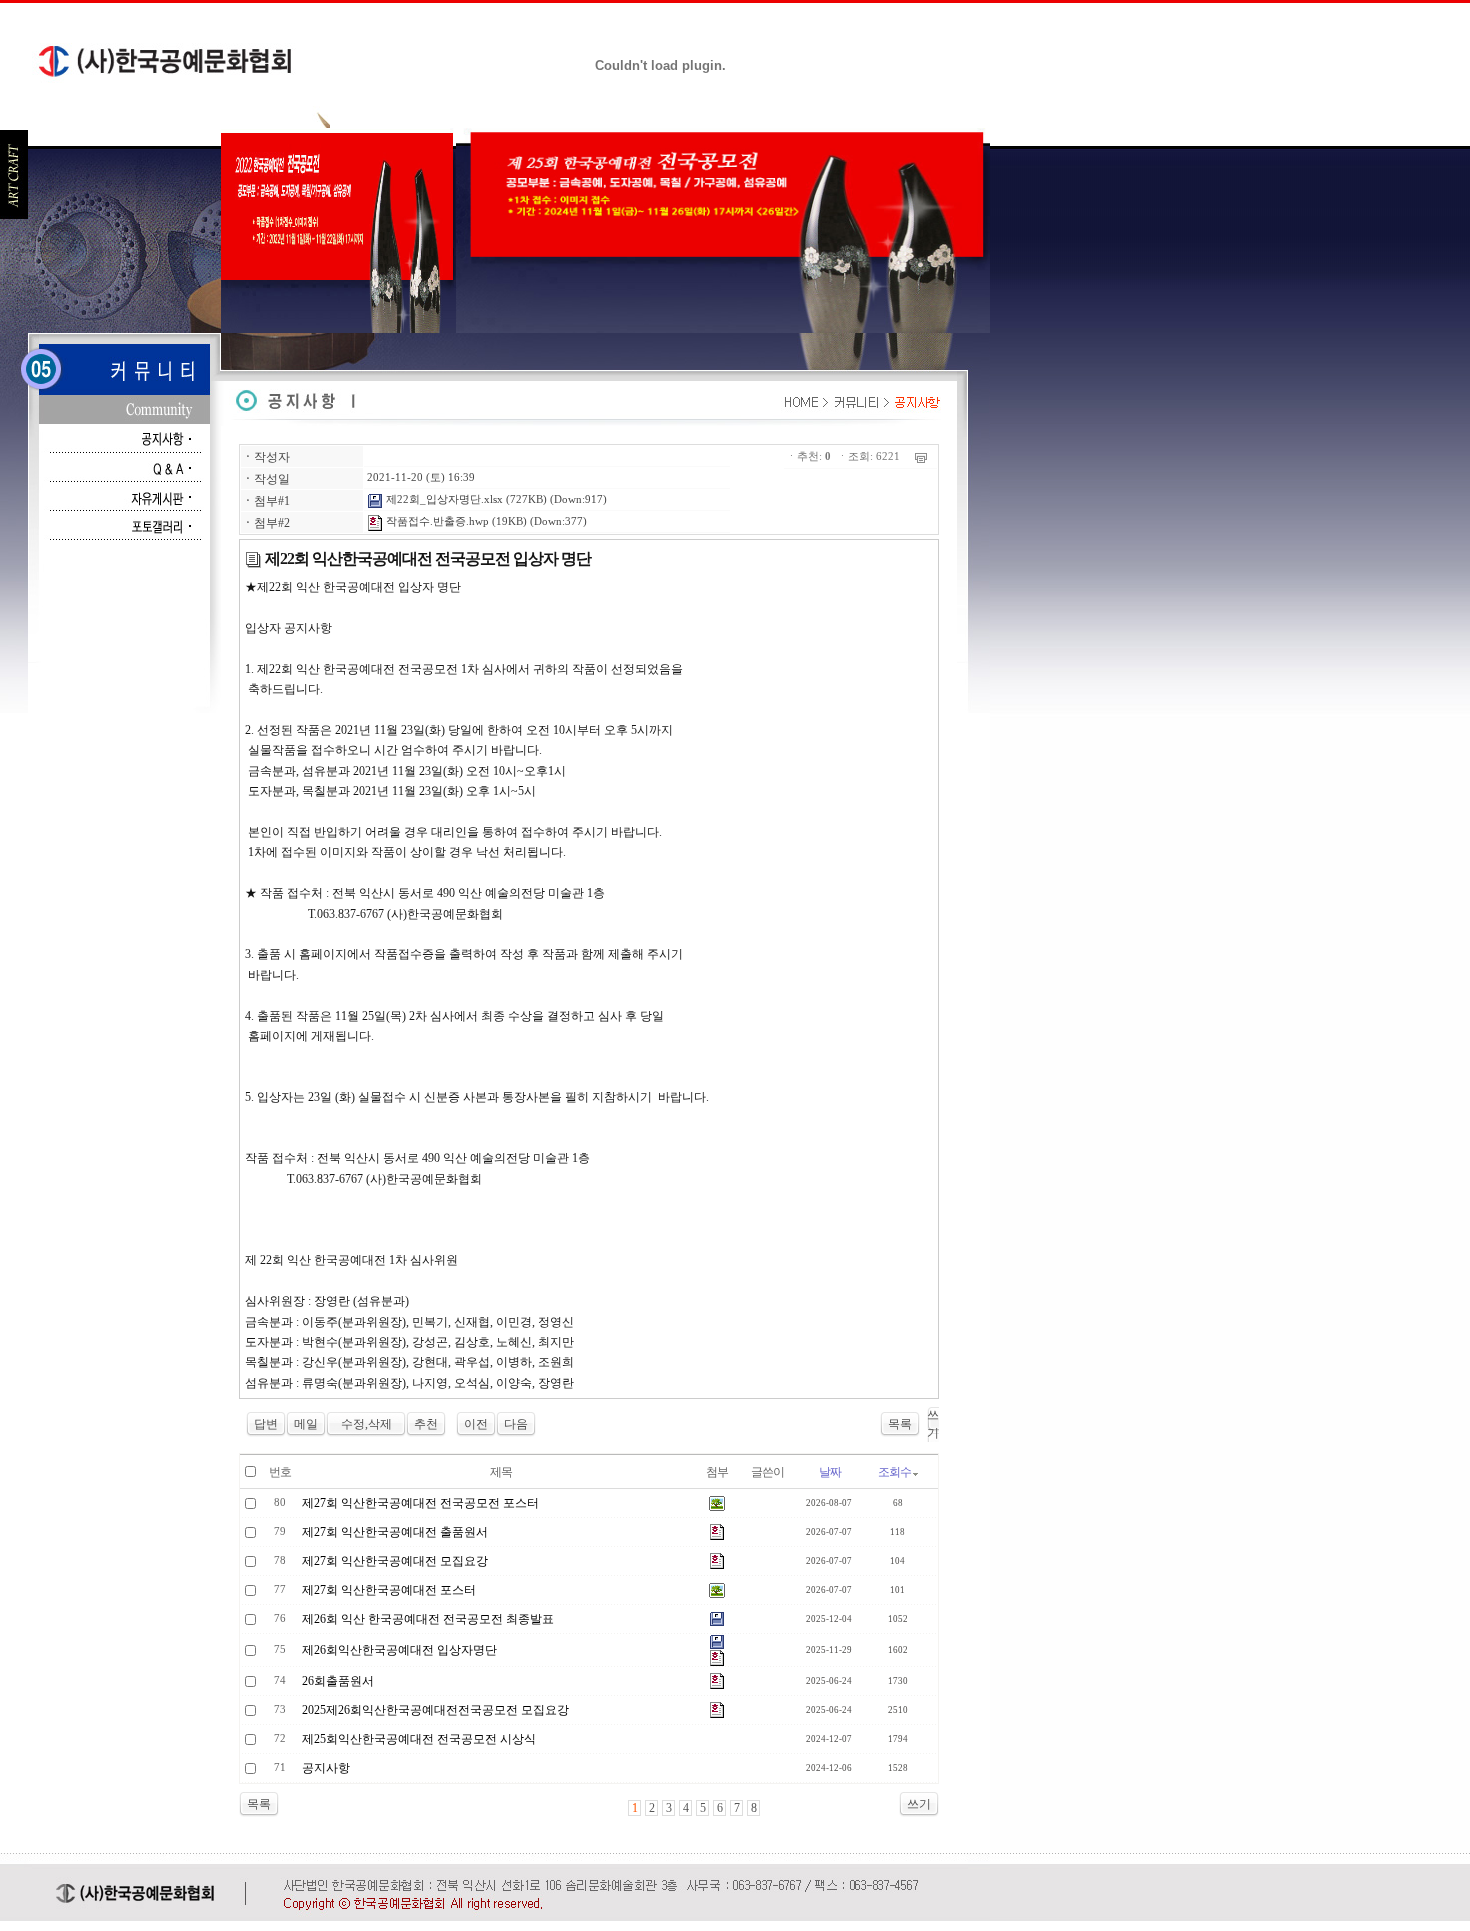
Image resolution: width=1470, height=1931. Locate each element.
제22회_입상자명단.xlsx (443, 499)
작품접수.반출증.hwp (436, 521)
